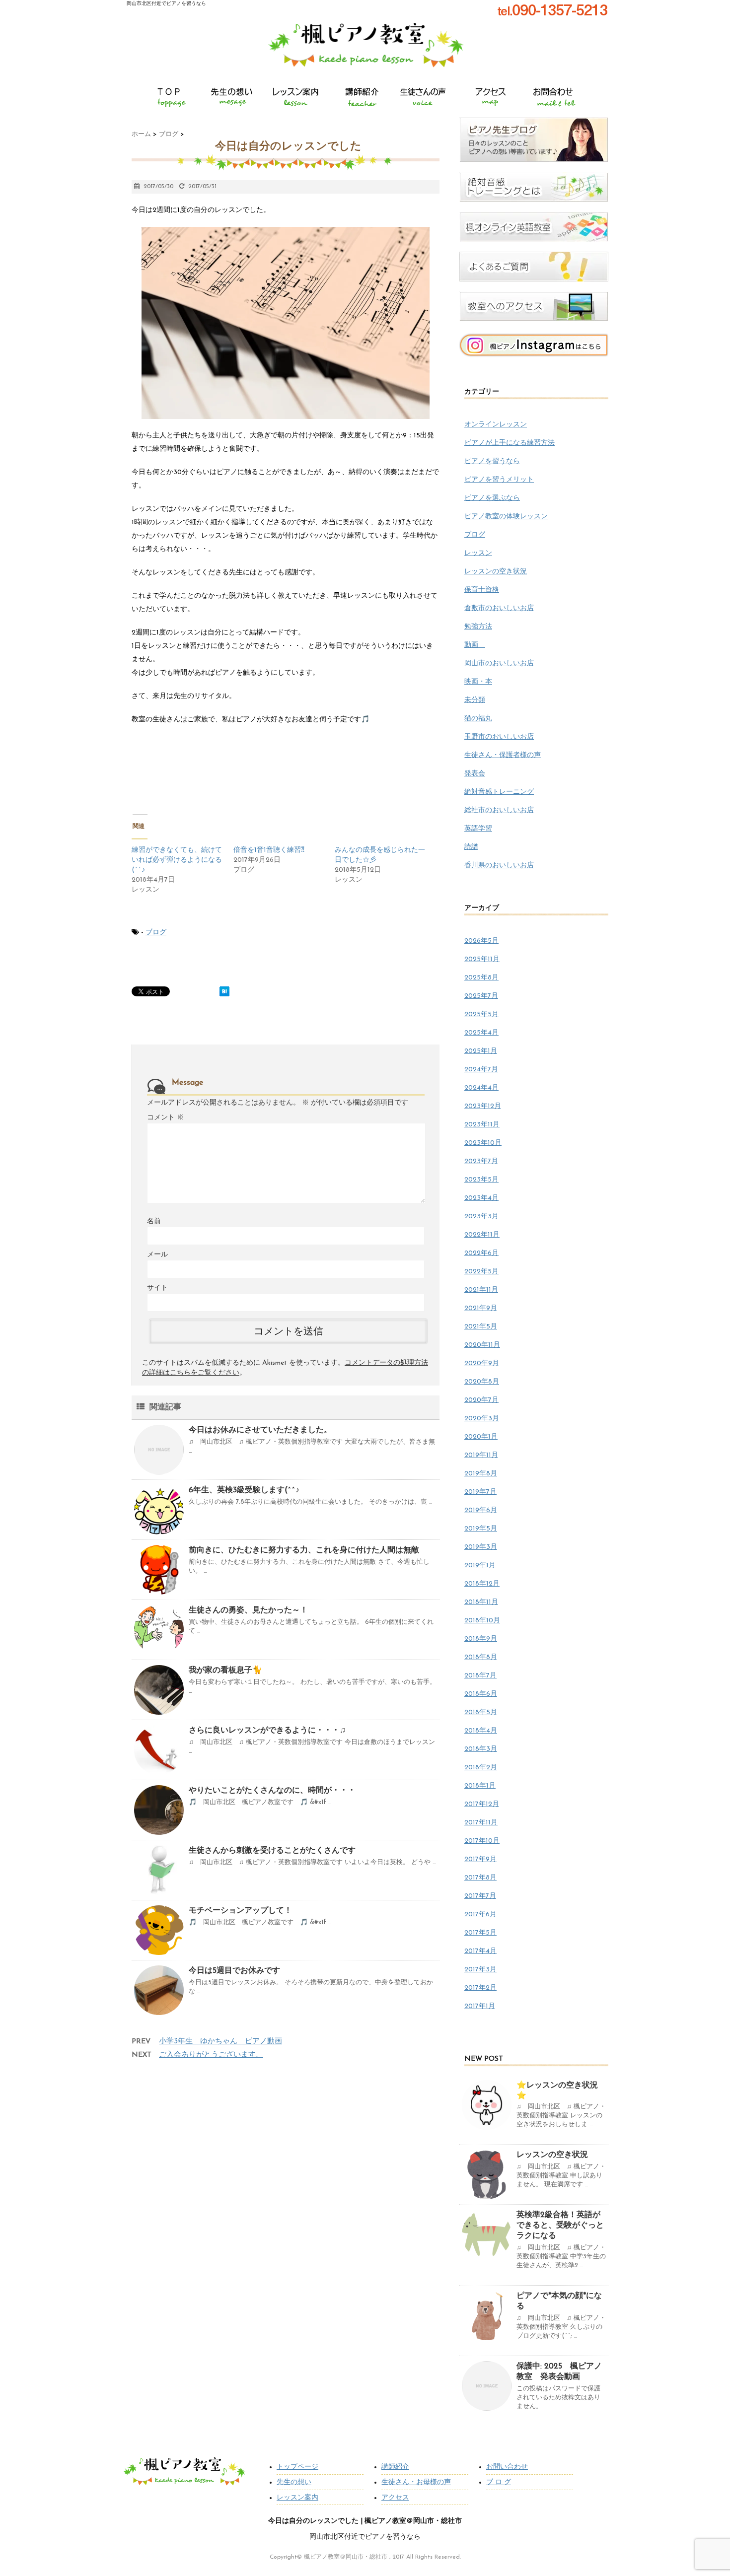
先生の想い (294, 2482)
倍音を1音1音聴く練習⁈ (269, 850)
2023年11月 (482, 1125)
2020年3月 (482, 1419)
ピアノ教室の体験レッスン (506, 517)
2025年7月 (481, 996)
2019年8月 (481, 1474)
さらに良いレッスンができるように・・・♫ (267, 1731)
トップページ (297, 2467)
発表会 (475, 774)
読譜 (471, 847)
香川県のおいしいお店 (499, 866)
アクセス (395, 2498)
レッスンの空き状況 (496, 572)
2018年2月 (481, 1768)
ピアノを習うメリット (499, 480)
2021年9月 (481, 1308)
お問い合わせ (507, 2467)
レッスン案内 (297, 2498)
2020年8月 (482, 1382)
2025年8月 (481, 978)
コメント (165, 1118)
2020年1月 (481, 1437)
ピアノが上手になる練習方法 (510, 443)
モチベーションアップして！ (240, 1911)
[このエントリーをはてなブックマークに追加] (224, 991)
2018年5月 (481, 1712)
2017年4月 (480, 1951)
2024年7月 (481, 1070)
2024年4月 (481, 1088)
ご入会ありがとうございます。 (211, 2055)
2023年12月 (483, 1106)
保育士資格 (482, 590)
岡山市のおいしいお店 (499, 663)
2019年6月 (481, 1510)
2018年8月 (481, 1657)
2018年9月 (481, 1639)
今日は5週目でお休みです (234, 1971)
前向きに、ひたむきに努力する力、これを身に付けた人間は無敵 (304, 1550)
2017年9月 (480, 1859)
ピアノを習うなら (492, 461)
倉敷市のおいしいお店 (499, 608)
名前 (154, 1221)
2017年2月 (480, 1988)
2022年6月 (481, 1253)
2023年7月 (481, 1161)
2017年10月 (482, 1841)
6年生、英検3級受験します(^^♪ (244, 1490)
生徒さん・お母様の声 (416, 2482)
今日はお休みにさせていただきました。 (260, 1430)
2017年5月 (480, 1933)
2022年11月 (482, 1235)
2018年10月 (482, 1621)
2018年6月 (481, 1694)
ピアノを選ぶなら (492, 498)
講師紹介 (395, 2467)
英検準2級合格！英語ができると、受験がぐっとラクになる (560, 2226)
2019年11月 (481, 1455)
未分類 (475, 700)
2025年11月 (482, 959)
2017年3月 (480, 1970)
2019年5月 (481, 1529)
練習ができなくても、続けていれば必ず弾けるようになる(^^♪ (177, 860)
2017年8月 (480, 1878)
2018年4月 (481, 1731)
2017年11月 (481, 1823)
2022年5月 (481, 1272)
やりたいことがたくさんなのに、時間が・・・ (272, 1791)
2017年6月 (480, 1915)
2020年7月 (481, 1400)
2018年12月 (482, 1584)
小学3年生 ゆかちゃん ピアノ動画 (220, 2042)
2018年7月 (480, 1676)
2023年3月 (481, 1217)
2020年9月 (482, 1363)
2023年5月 (481, 1180)
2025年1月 (481, 1051)
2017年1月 (480, 2006)
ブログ (156, 933)
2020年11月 (482, 1345)
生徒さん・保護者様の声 (503, 755)
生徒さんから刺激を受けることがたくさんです (272, 1851)
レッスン (478, 553)
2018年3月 (481, 1749)
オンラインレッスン (496, 425)
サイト (157, 1288)
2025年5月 (481, 1014)
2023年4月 (481, 1198)
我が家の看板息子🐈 (225, 1671)
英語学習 (478, 829)
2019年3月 (481, 1547)
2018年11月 (481, 1602)
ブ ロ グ (499, 2482)
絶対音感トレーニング (499, 792)
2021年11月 (481, 1290)
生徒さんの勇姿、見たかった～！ (248, 1610)
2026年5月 (481, 941)
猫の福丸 (478, 719)
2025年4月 (481, 1033)
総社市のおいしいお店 (499, 810)
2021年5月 (481, 1327)
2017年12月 (482, 1804)
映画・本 (478, 682)
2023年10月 (483, 1143)
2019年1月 (480, 1566)
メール (157, 1255)
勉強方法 (478, 627)
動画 (475, 645)
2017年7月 (480, 1896)
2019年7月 (480, 1492)
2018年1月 (480, 1786)
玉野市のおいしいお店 (499, 737)
